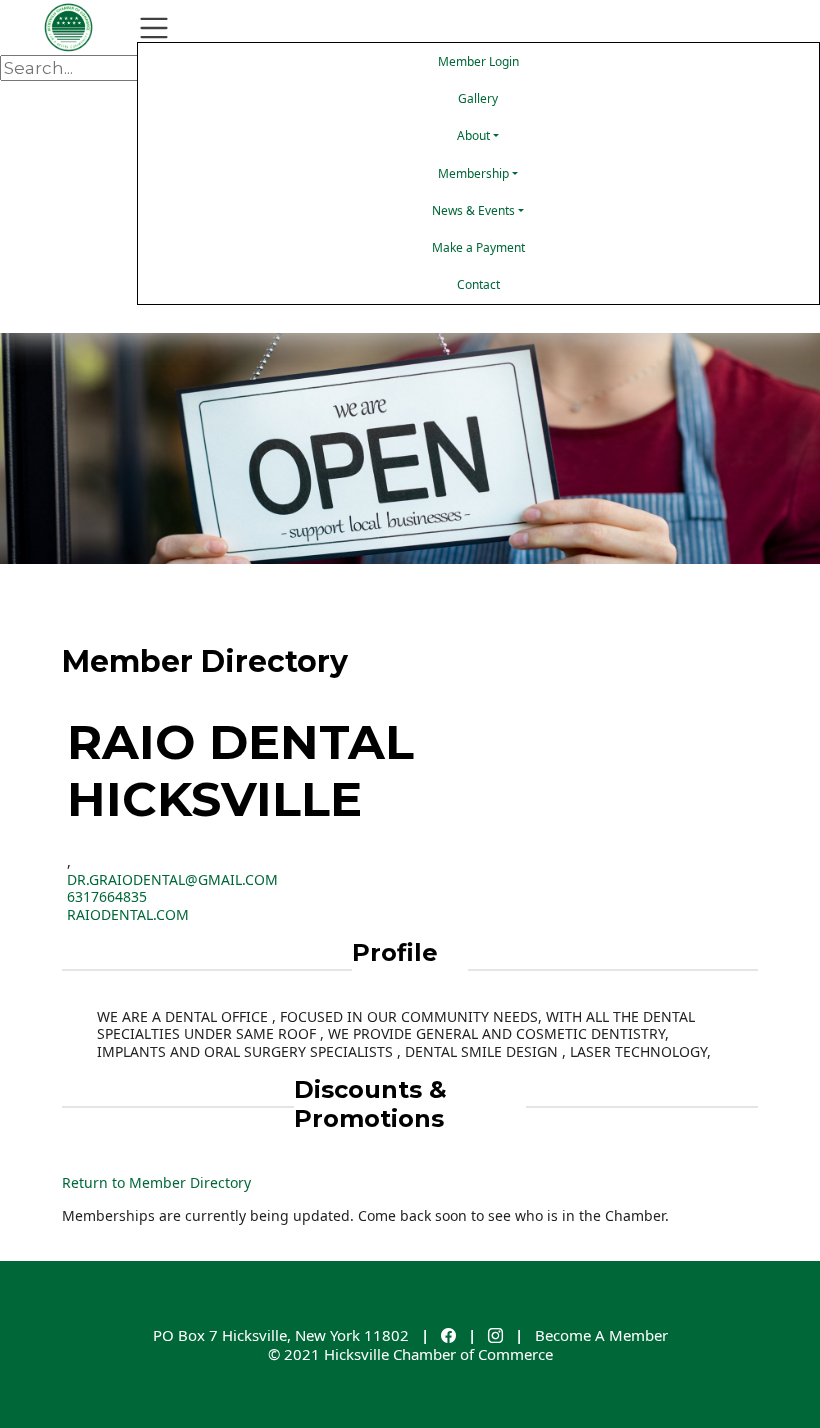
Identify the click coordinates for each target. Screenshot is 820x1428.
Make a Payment (478, 247)
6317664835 (107, 896)
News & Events (473, 210)
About (473, 135)
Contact (478, 284)
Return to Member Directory (156, 1182)
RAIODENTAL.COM (128, 914)
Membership (473, 173)
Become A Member (601, 1335)
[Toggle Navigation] (154, 28)
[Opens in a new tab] (448, 1335)
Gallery (478, 98)
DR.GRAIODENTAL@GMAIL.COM (172, 879)
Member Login (478, 61)
